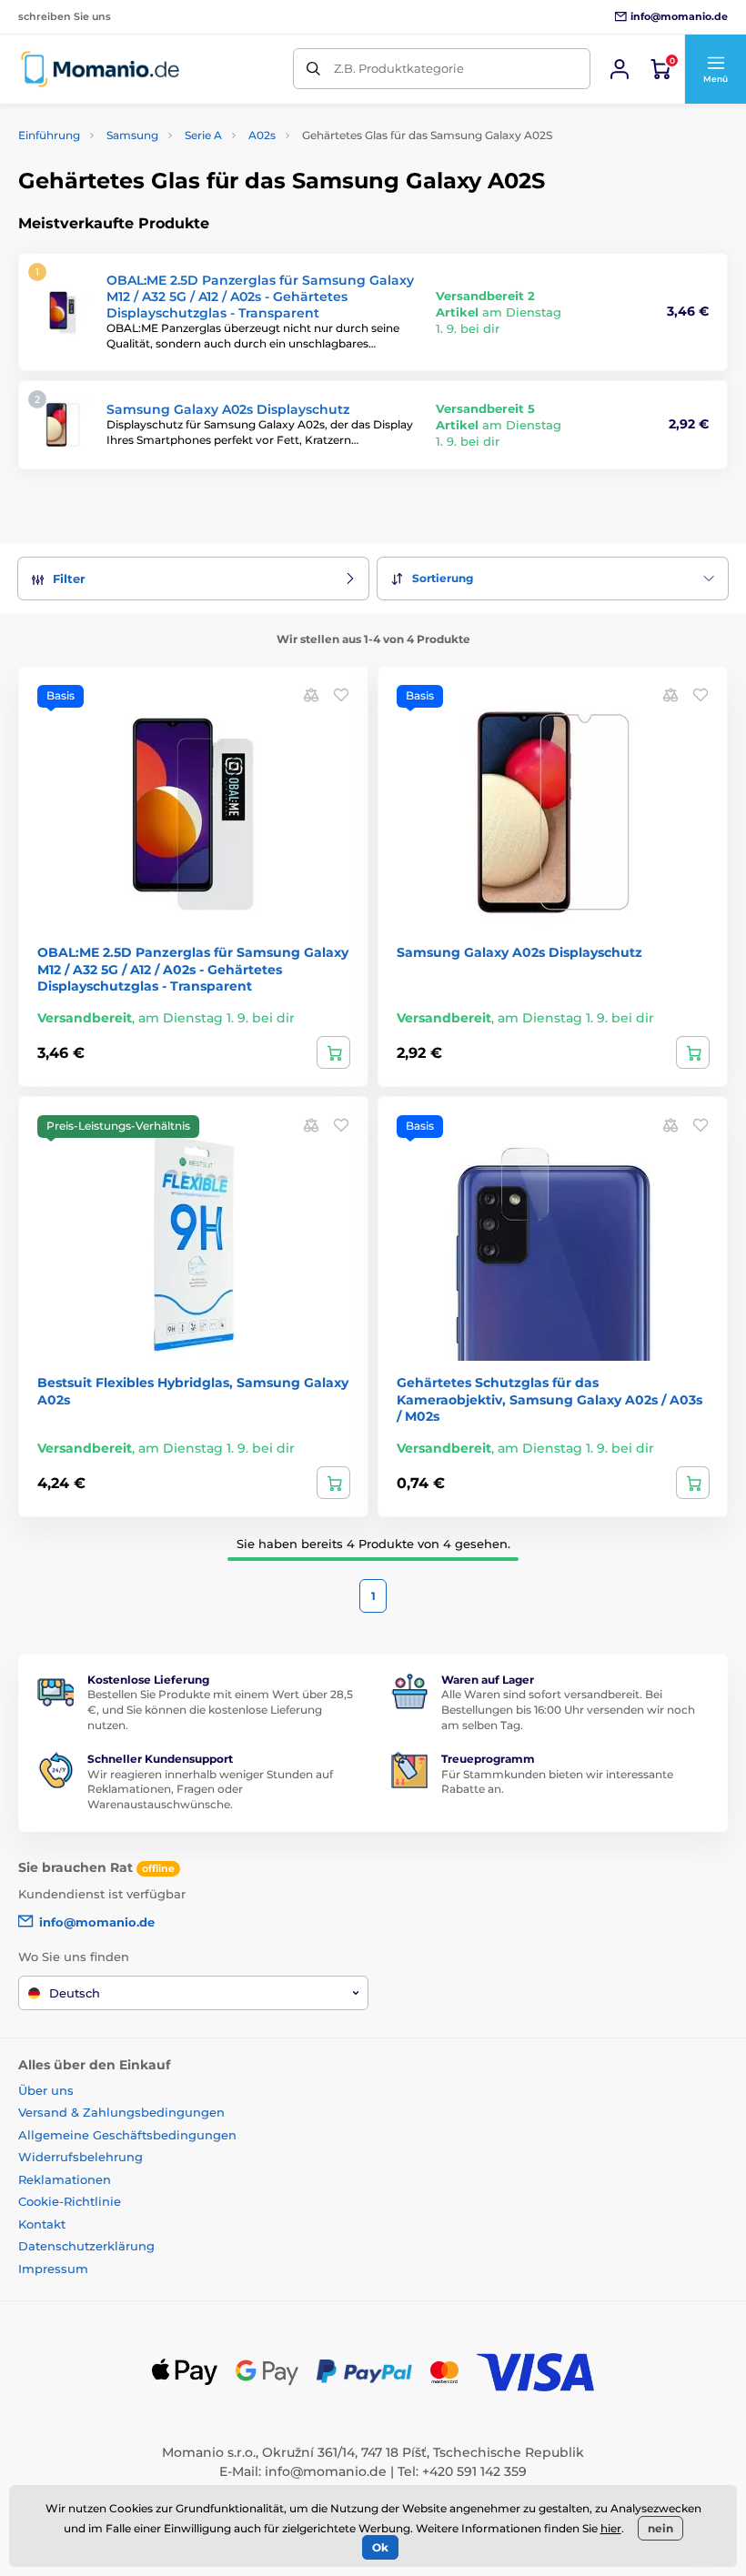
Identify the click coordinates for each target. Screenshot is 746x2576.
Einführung (49, 135)
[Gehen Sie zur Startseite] (100, 69)
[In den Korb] (333, 1052)
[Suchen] (313, 69)
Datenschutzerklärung (86, 2246)
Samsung (132, 135)
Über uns (46, 2090)
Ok (380, 2547)
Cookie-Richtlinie (70, 2201)
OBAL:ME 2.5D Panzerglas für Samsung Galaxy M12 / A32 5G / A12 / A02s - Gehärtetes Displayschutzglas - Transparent (260, 297)
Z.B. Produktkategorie (399, 68)
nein (660, 2528)
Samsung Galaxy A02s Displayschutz (228, 409)
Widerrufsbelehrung (81, 2157)
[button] (715, 69)
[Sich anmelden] (620, 69)
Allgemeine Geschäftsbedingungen (127, 2135)
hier (611, 2528)
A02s (262, 135)
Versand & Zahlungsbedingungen (121, 2112)
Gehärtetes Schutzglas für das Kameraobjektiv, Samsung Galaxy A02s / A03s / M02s (549, 1399)
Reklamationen (65, 2179)
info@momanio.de (326, 2471)
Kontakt (42, 2224)
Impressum (53, 2269)
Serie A (203, 135)
